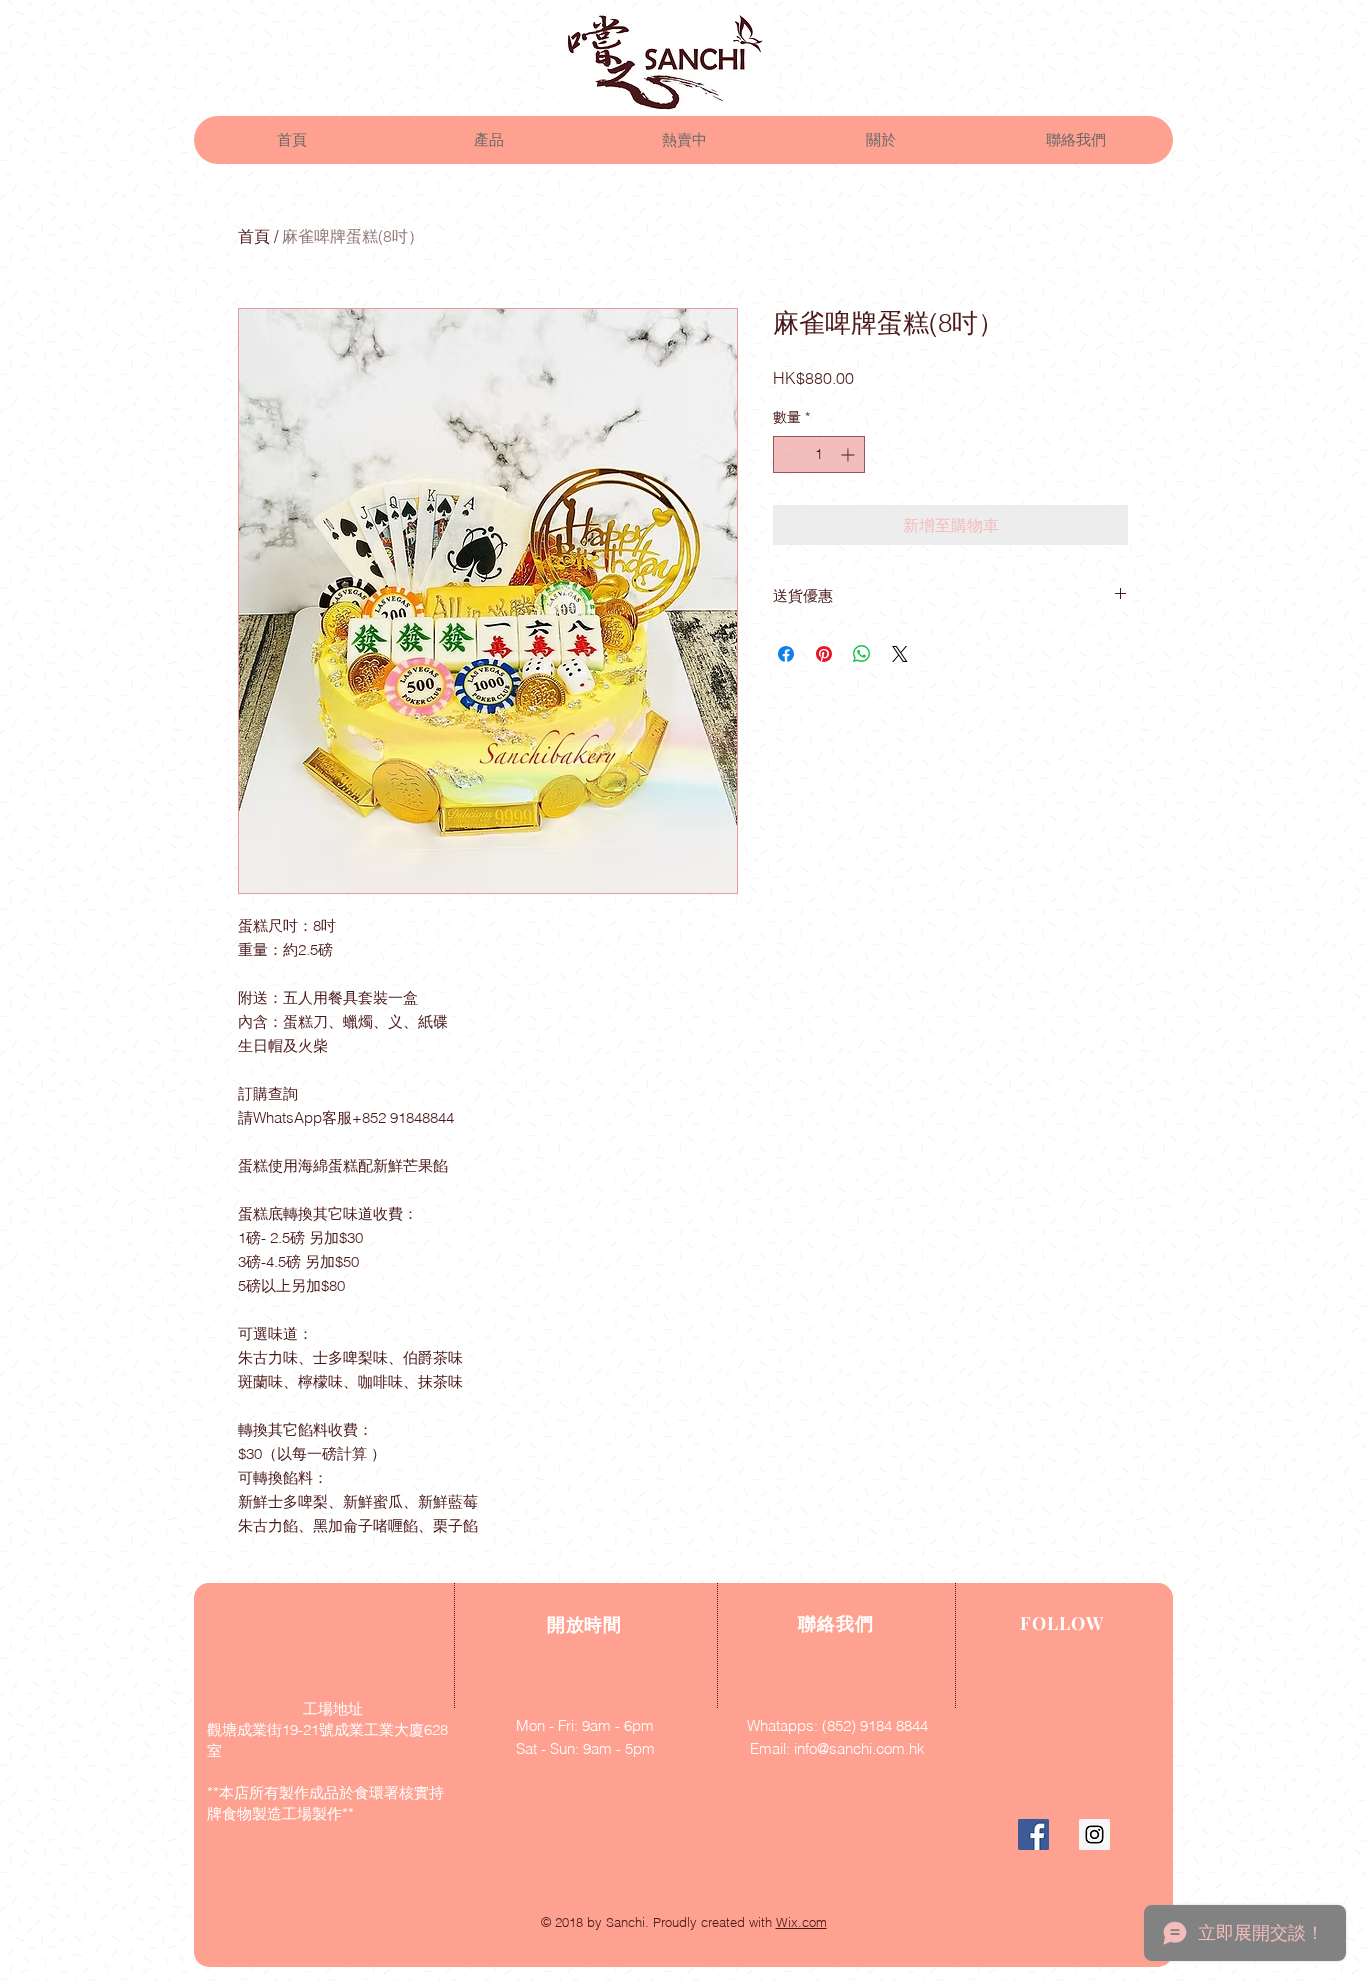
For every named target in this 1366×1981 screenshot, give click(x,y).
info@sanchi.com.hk (859, 1748)
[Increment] (849, 454)
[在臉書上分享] (786, 654)
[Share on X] (900, 654)
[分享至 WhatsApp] (862, 654)
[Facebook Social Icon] (1033, 1834)
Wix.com (801, 1922)
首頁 (254, 236)
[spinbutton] (819, 454)
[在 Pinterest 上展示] (824, 654)
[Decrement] (788, 454)
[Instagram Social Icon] (1094, 1834)
